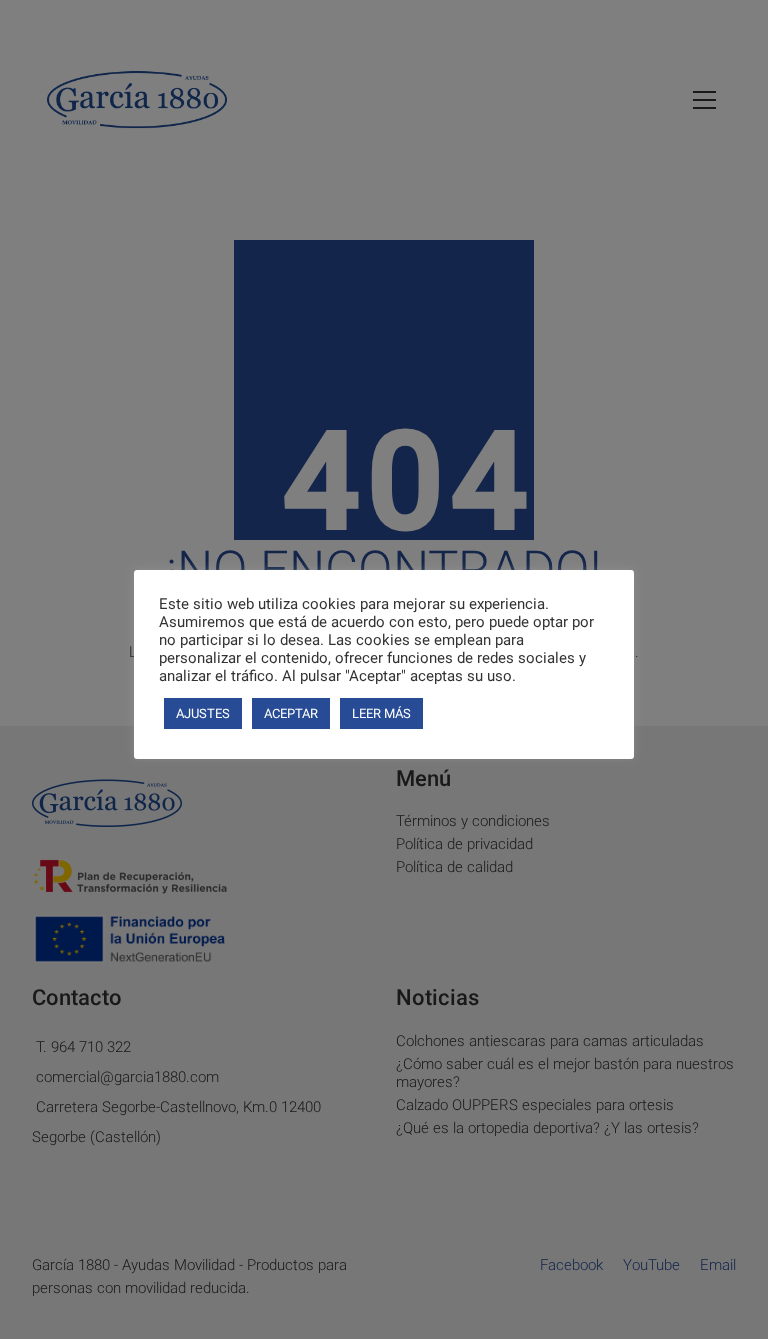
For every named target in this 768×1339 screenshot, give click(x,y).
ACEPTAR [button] (291, 713)
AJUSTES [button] (203, 713)
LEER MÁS (381, 713)
